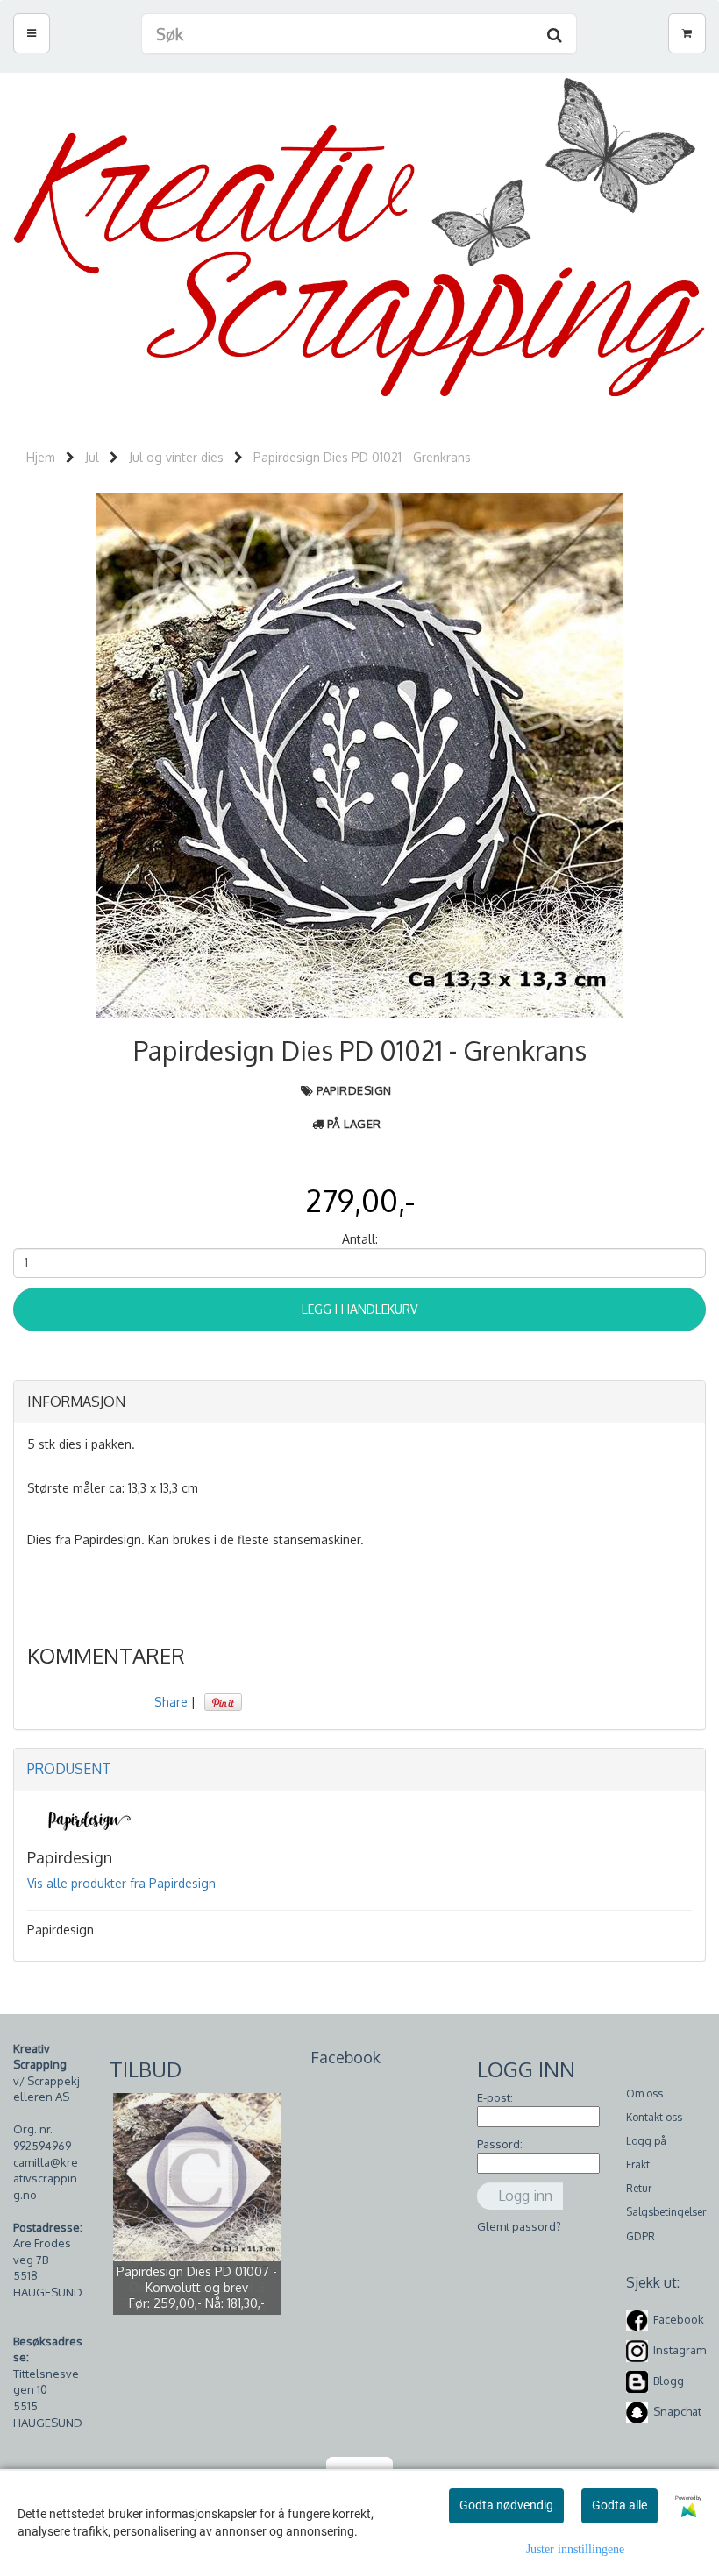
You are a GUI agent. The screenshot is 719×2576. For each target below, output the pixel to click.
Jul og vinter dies (176, 457)
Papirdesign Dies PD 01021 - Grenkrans (362, 457)
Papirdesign (354, 1090)
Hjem (41, 457)
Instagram (680, 2350)
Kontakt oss (654, 2117)
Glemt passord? (519, 2226)
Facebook (679, 2319)
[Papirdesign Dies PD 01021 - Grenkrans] (359, 754)
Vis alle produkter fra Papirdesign (121, 1883)
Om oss (644, 2093)
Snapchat (677, 2411)
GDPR (641, 2236)
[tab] (359, 1402)
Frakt (638, 2164)
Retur (639, 2188)
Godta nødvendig (506, 2505)
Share (171, 1702)
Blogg (669, 2381)
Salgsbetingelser (666, 2212)
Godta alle (619, 2505)
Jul (92, 457)
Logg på (646, 2141)
